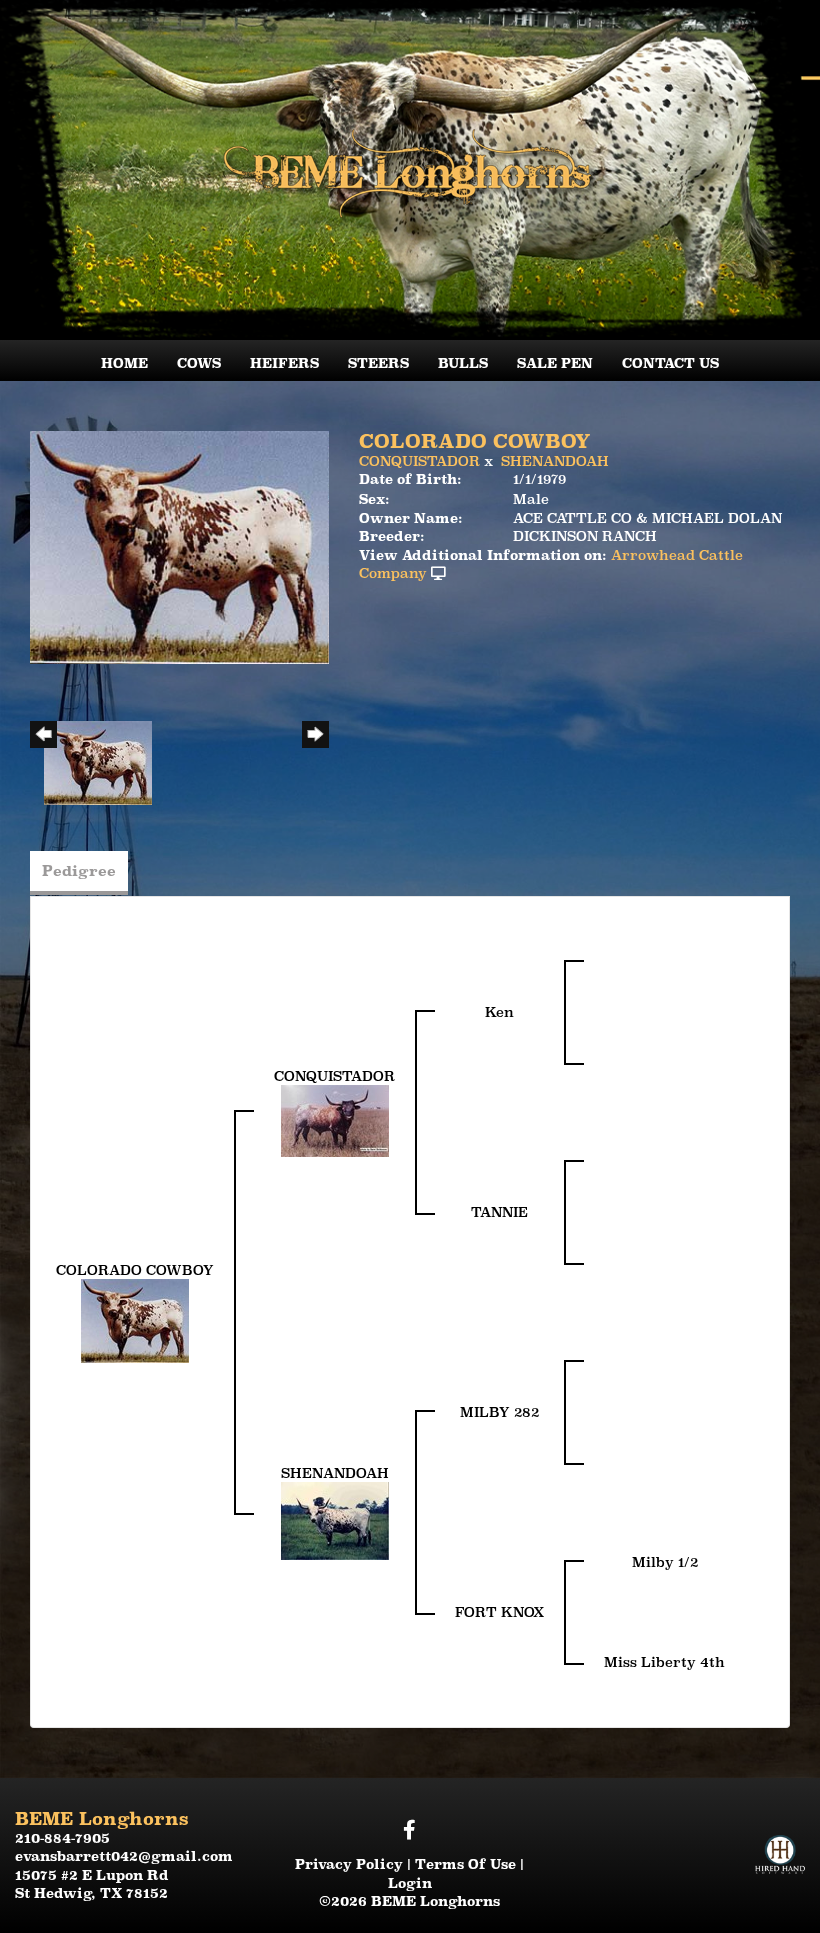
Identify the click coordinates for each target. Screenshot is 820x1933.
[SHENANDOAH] (335, 1520)
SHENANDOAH (555, 461)
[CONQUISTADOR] (335, 1120)
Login (410, 1883)
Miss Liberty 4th (664, 1662)
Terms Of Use (465, 1864)
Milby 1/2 (665, 1562)
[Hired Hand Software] (780, 1836)
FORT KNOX (499, 1612)
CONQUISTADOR (419, 461)
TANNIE (499, 1212)
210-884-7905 (62, 1838)
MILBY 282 (499, 1412)
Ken (499, 1012)
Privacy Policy (349, 1864)
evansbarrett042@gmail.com (124, 1856)
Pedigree (79, 870)
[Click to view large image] (179, 546)
